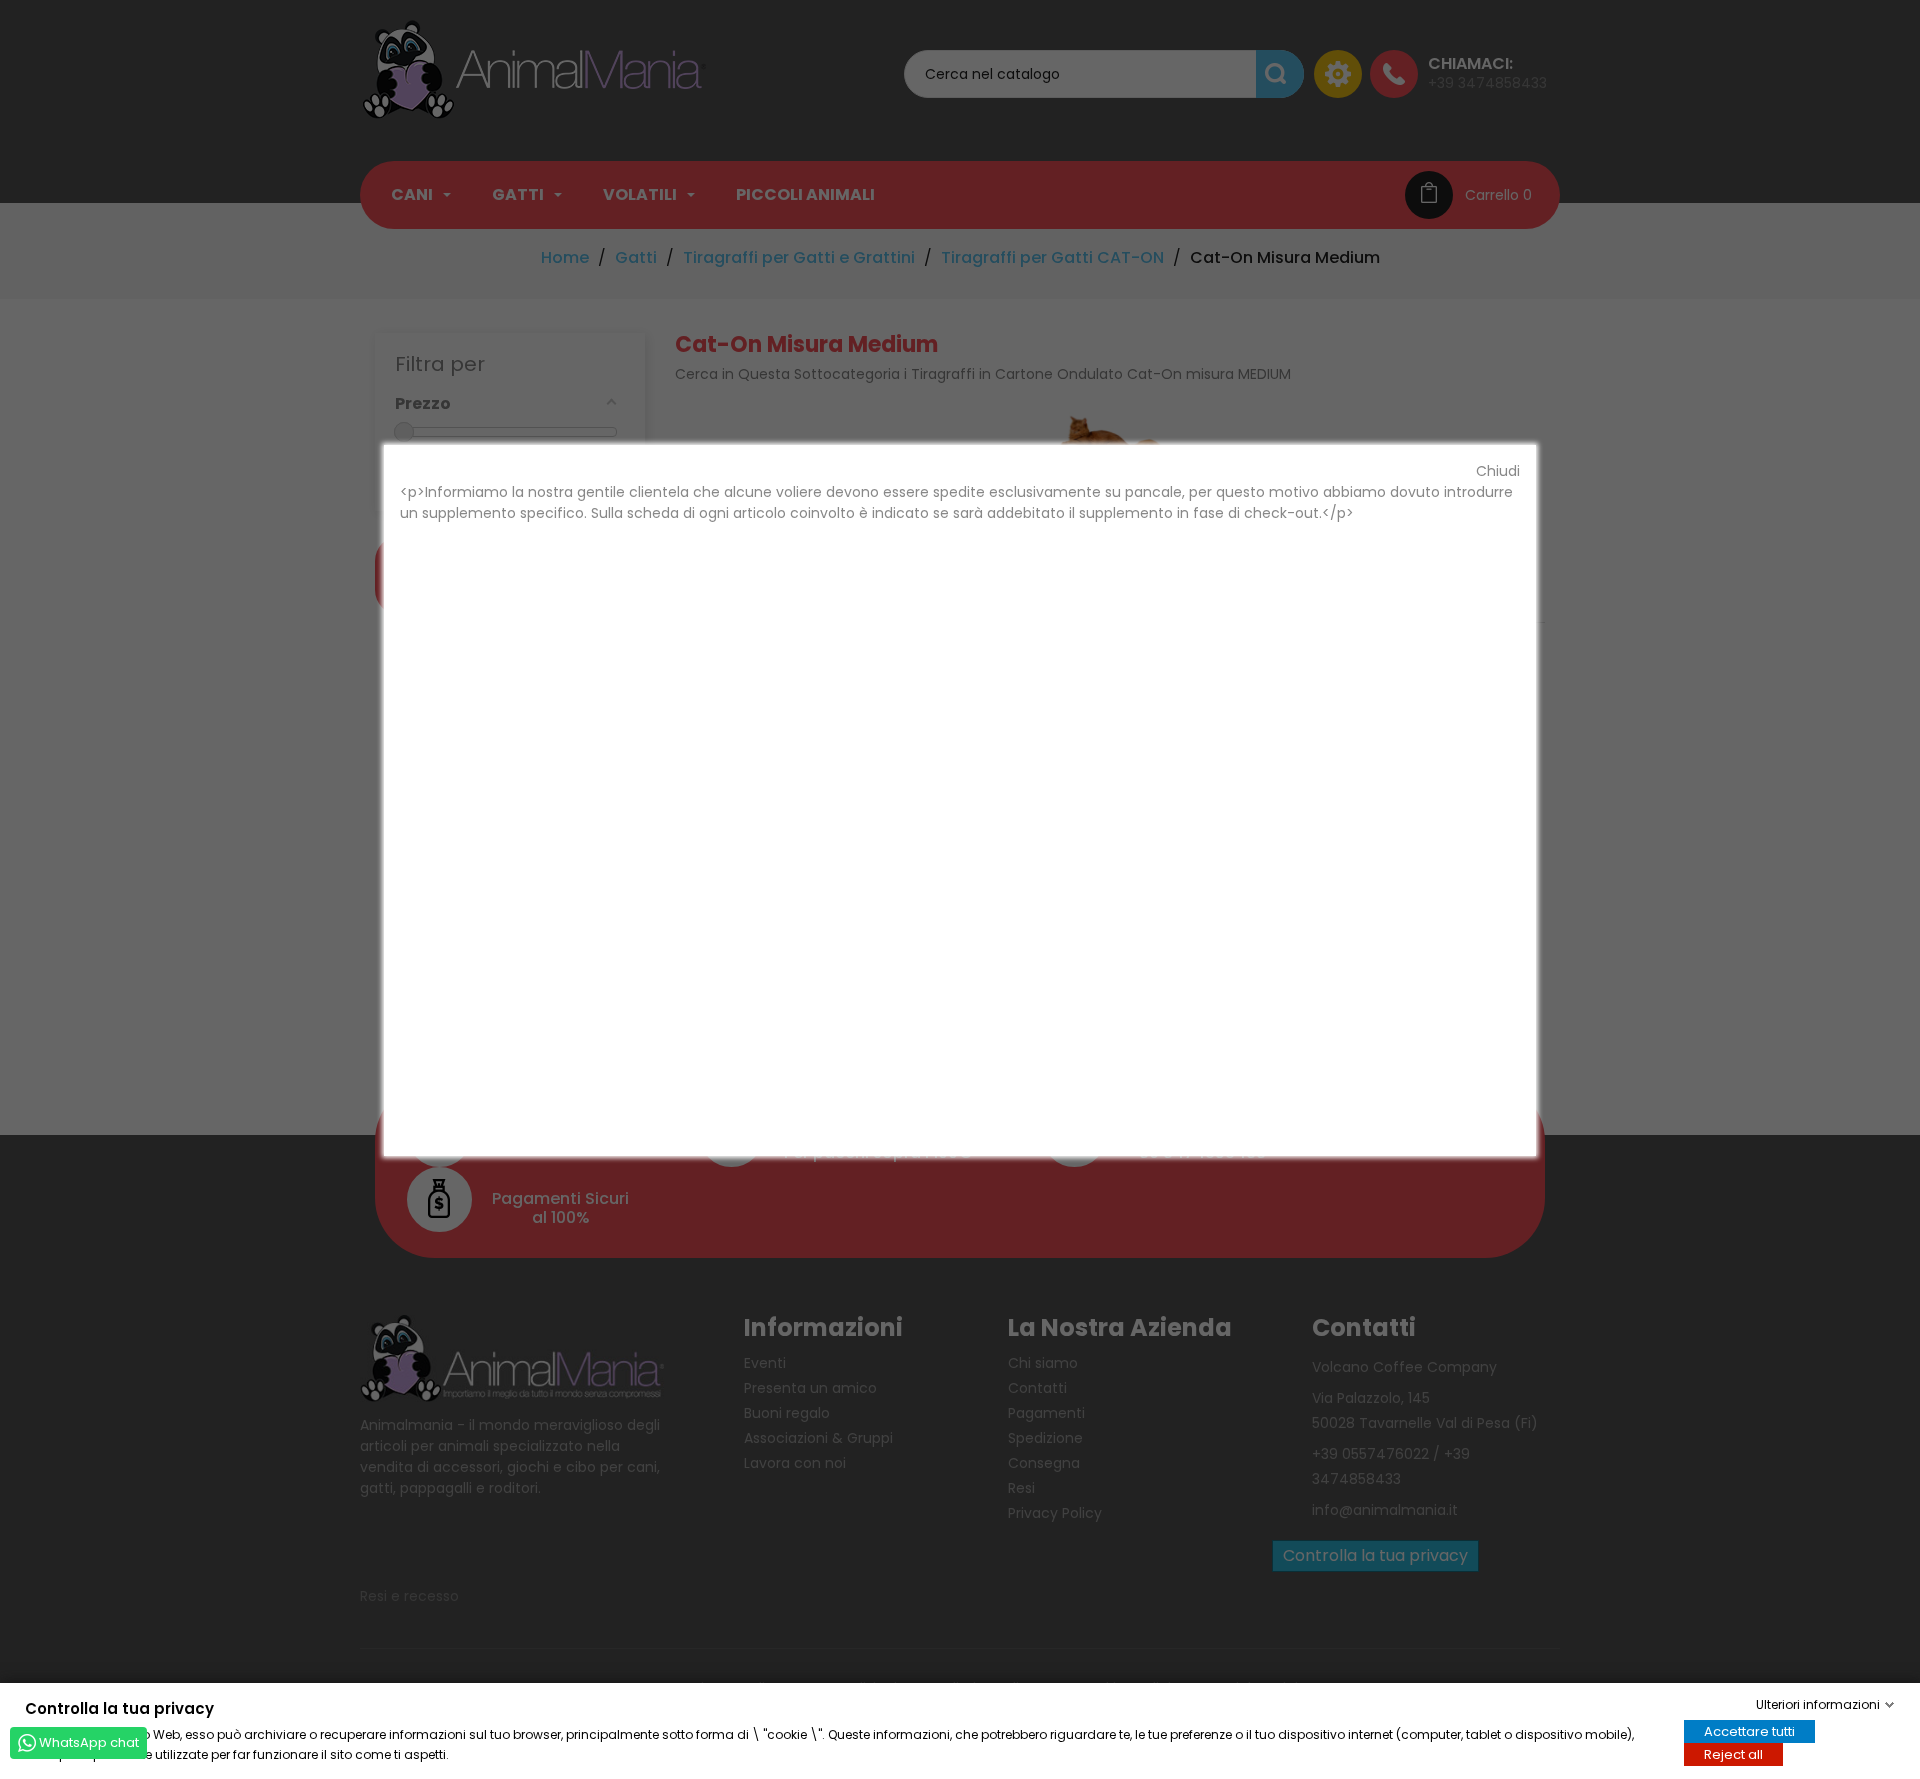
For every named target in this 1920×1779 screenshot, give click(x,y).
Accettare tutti (1749, 1730)
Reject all (1733, 1753)
